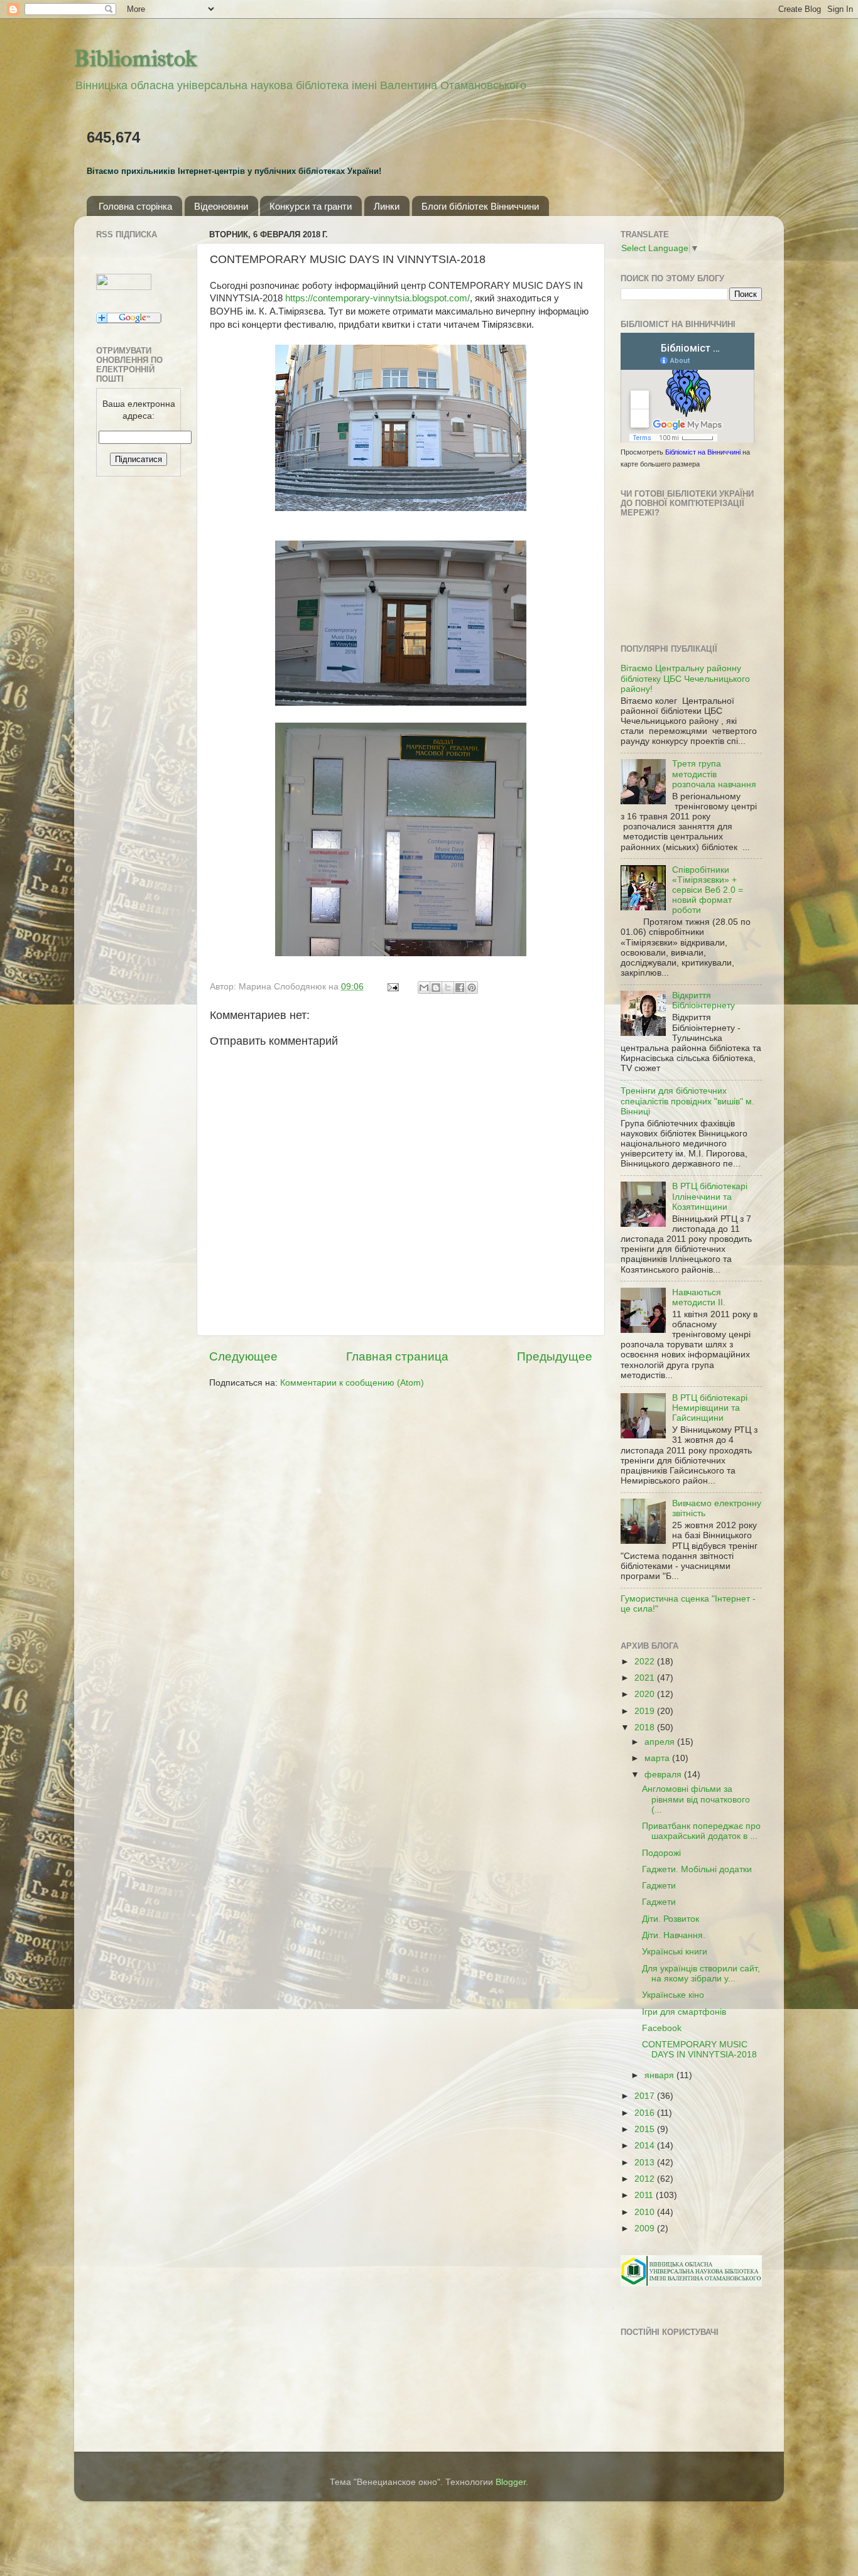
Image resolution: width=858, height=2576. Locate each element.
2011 (645, 2195)
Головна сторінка (135, 206)
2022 (646, 1662)
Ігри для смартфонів (684, 2012)
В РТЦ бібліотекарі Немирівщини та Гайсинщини (710, 1408)
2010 (646, 2212)
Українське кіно (673, 1995)
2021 (646, 1678)
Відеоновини (221, 206)
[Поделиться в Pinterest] (472, 988)
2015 (646, 2129)
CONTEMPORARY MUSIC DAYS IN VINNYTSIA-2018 (699, 2050)
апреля (661, 1742)
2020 (646, 1694)
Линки (387, 206)
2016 (646, 2113)
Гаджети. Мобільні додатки (697, 1869)
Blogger (511, 2482)
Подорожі (661, 1853)
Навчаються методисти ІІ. (699, 1297)
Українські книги (675, 1952)
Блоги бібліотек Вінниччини (480, 206)
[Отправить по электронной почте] (424, 988)
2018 (646, 1727)
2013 (646, 2163)
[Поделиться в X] (448, 988)
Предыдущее (555, 1356)
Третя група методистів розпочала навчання (714, 774)
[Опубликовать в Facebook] (460, 988)
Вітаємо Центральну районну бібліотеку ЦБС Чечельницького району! (685, 678)
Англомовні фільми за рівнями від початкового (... (696, 1799)
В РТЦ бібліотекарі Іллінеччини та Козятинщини (710, 1196)
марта (658, 1758)
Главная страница (397, 1356)
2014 (646, 2146)
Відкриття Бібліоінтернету (703, 1000)
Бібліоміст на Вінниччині (703, 452)
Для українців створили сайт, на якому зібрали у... (701, 1974)
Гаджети (659, 1886)
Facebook (662, 2028)
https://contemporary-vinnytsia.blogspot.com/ (377, 298)
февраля (664, 1775)
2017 (646, 2096)
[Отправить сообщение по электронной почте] (392, 987)
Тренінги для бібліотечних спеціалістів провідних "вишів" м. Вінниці (687, 1101)
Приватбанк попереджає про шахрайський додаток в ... (701, 1831)
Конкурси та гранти (311, 206)
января (660, 2075)
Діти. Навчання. (674, 1935)
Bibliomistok (135, 58)
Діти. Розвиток (671, 1919)
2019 (646, 1711)
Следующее (243, 1356)
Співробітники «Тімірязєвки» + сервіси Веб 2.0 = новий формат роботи (708, 890)
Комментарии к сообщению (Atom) (352, 1383)
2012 (646, 2179)
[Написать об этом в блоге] (436, 988)
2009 (646, 2228)
